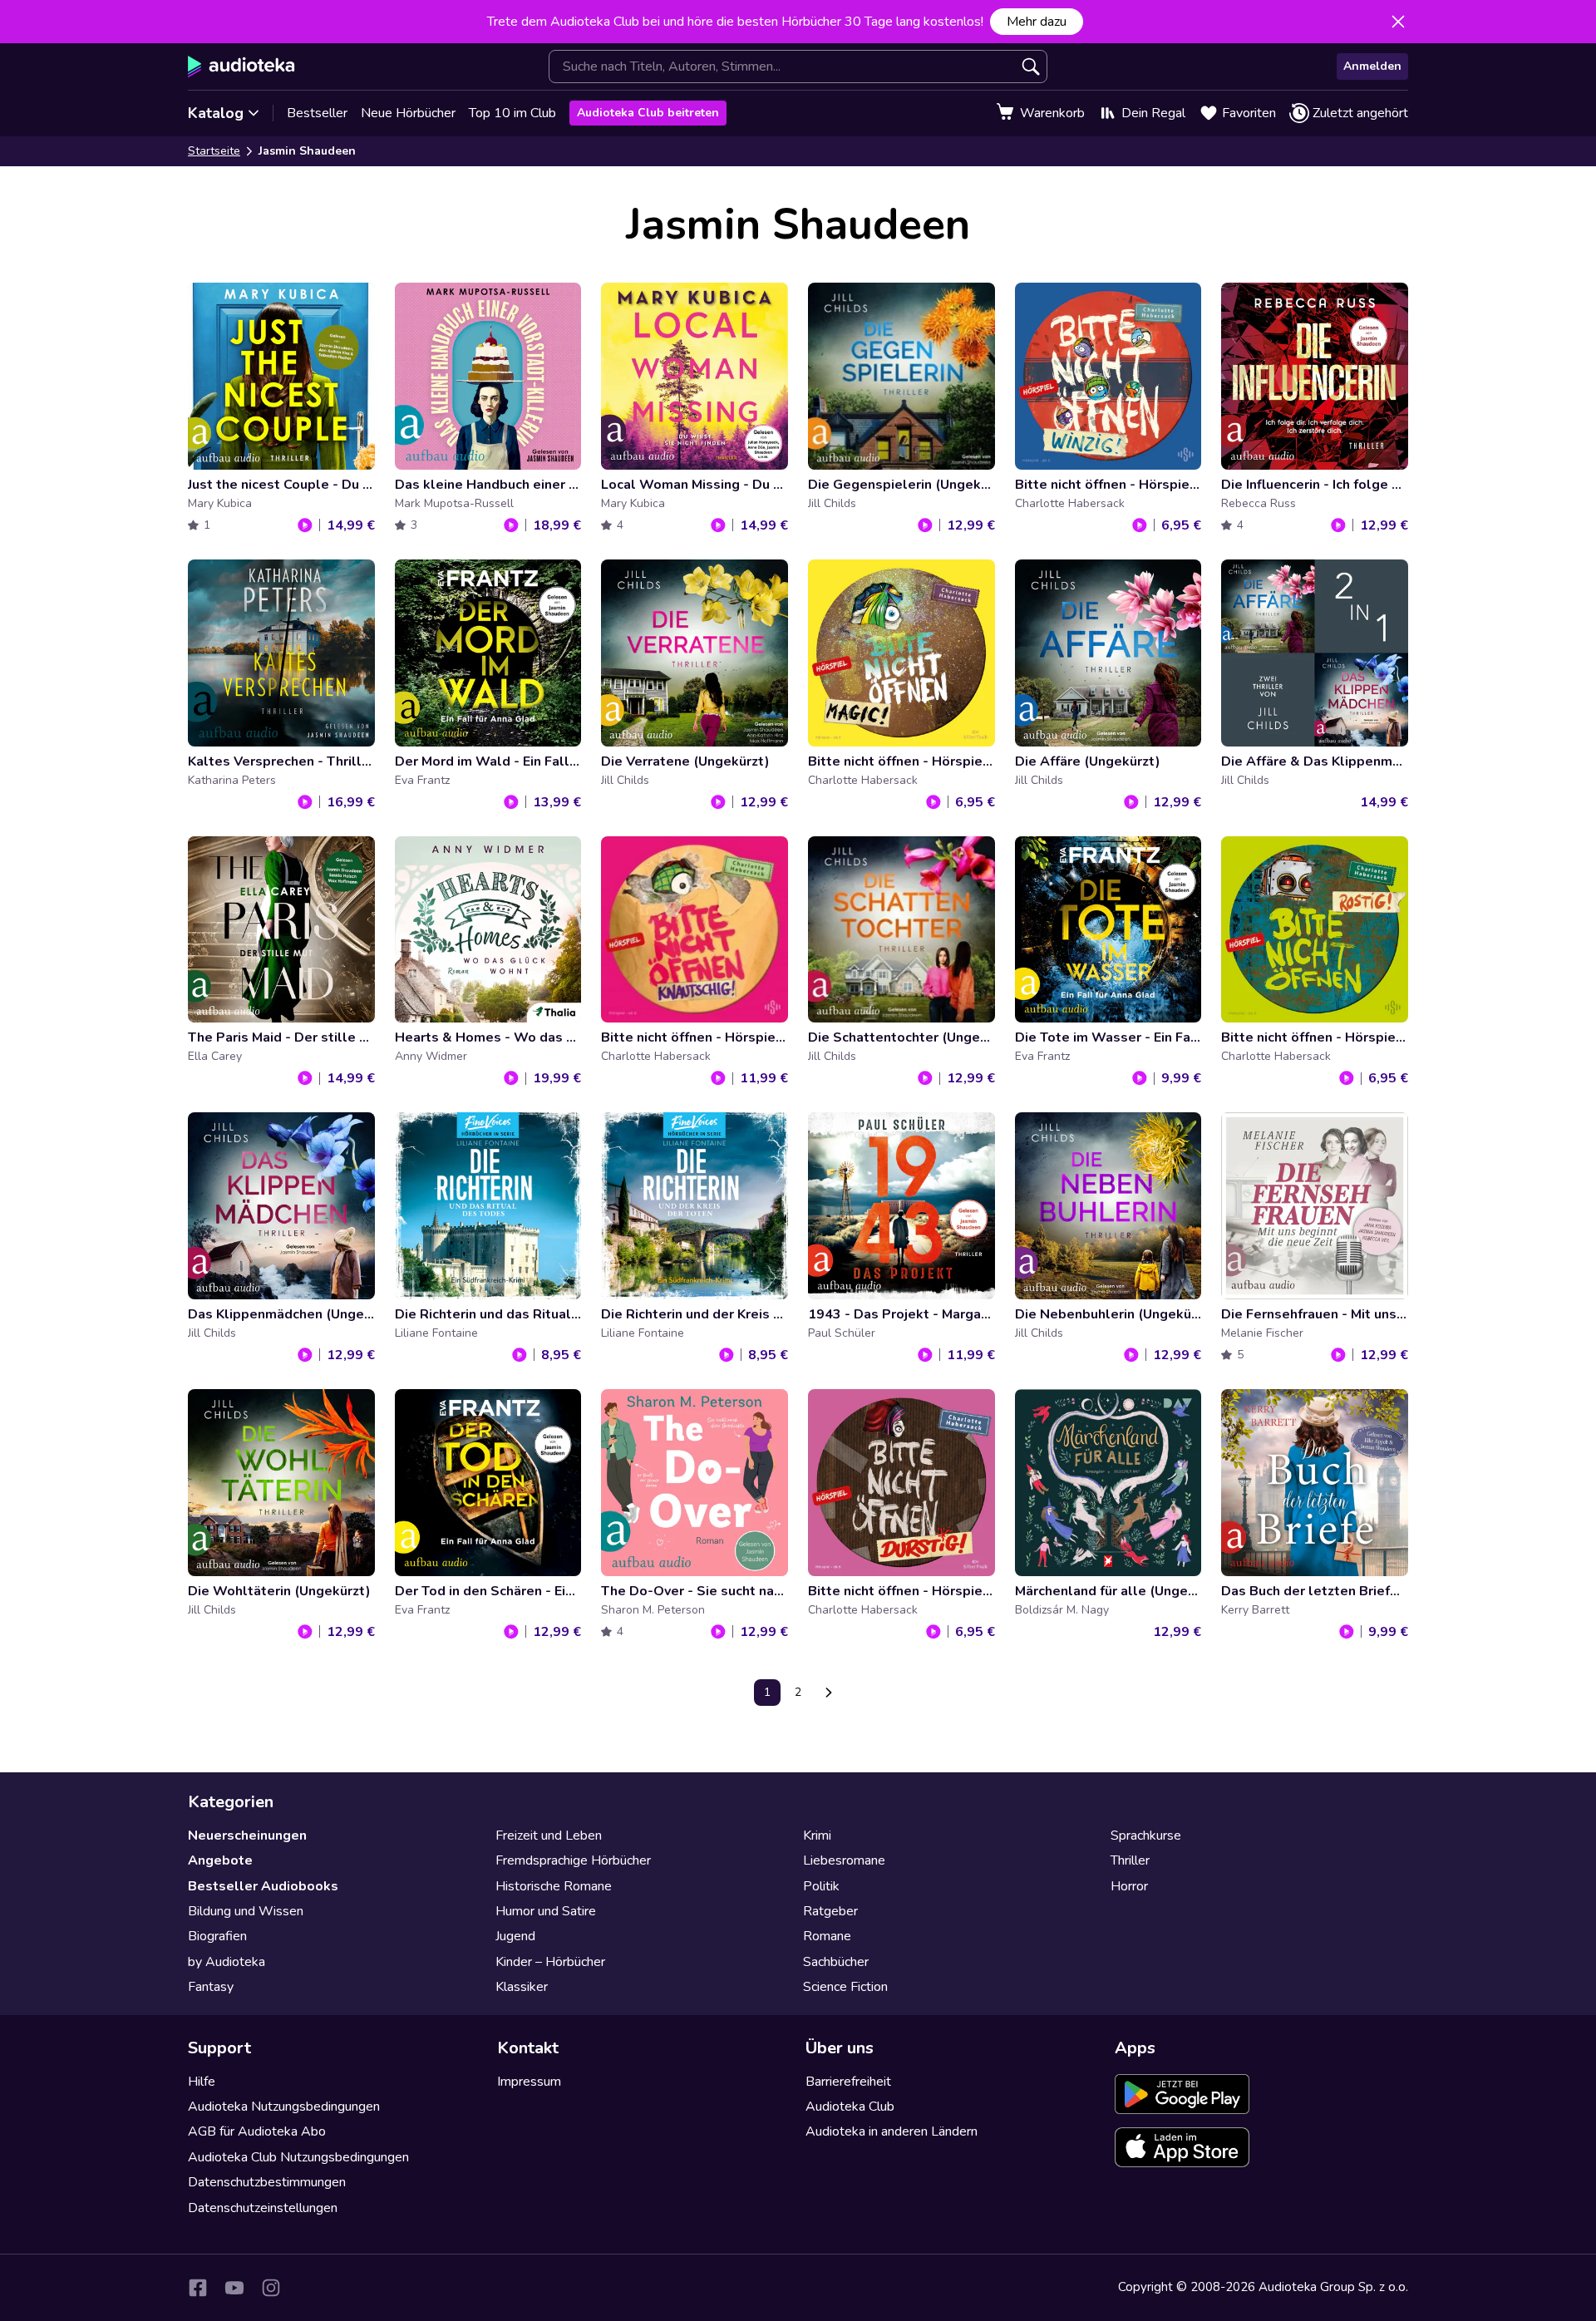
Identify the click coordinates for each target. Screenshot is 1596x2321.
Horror (1129, 1886)
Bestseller (317, 113)
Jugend (515, 1936)
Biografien (217, 1936)
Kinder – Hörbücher (550, 1962)
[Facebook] (198, 2288)
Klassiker (522, 1987)
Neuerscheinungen (247, 1836)
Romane (827, 1936)
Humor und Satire (546, 1911)
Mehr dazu (1037, 22)
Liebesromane (844, 1860)
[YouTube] (234, 2288)
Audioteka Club (850, 2107)
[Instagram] (271, 2288)
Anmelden (1372, 66)
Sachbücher (836, 1962)
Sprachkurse (1146, 1836)
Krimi (817, 1836)
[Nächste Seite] (829, 1693)
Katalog (216, 113)
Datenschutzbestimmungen (267, 2182)
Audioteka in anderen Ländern (892, 2131)
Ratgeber (830, 1911)
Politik (821, 1886)
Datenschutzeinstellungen (263, 2208)
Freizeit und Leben (549, 1836)
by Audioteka (227, 1962)
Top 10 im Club (512, 113)
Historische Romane (554, 1886)
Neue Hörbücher (408, 113)
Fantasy (211, 1987)
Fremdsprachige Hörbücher (573, 1860)
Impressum (529, 2082)
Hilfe (202, 2082)
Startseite (214, 151)
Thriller (1130, 1860)
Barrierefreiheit (848, 2082)
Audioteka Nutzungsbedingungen (284, 2107)
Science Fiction (845, 1987)
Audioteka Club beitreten (648, 113)
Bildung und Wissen (246, 1911)
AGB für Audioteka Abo (257, 2131)
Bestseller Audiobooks (263, 1886)
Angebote (220, 1860)
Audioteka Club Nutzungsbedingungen (298, 2157)
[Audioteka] (241, 67)
